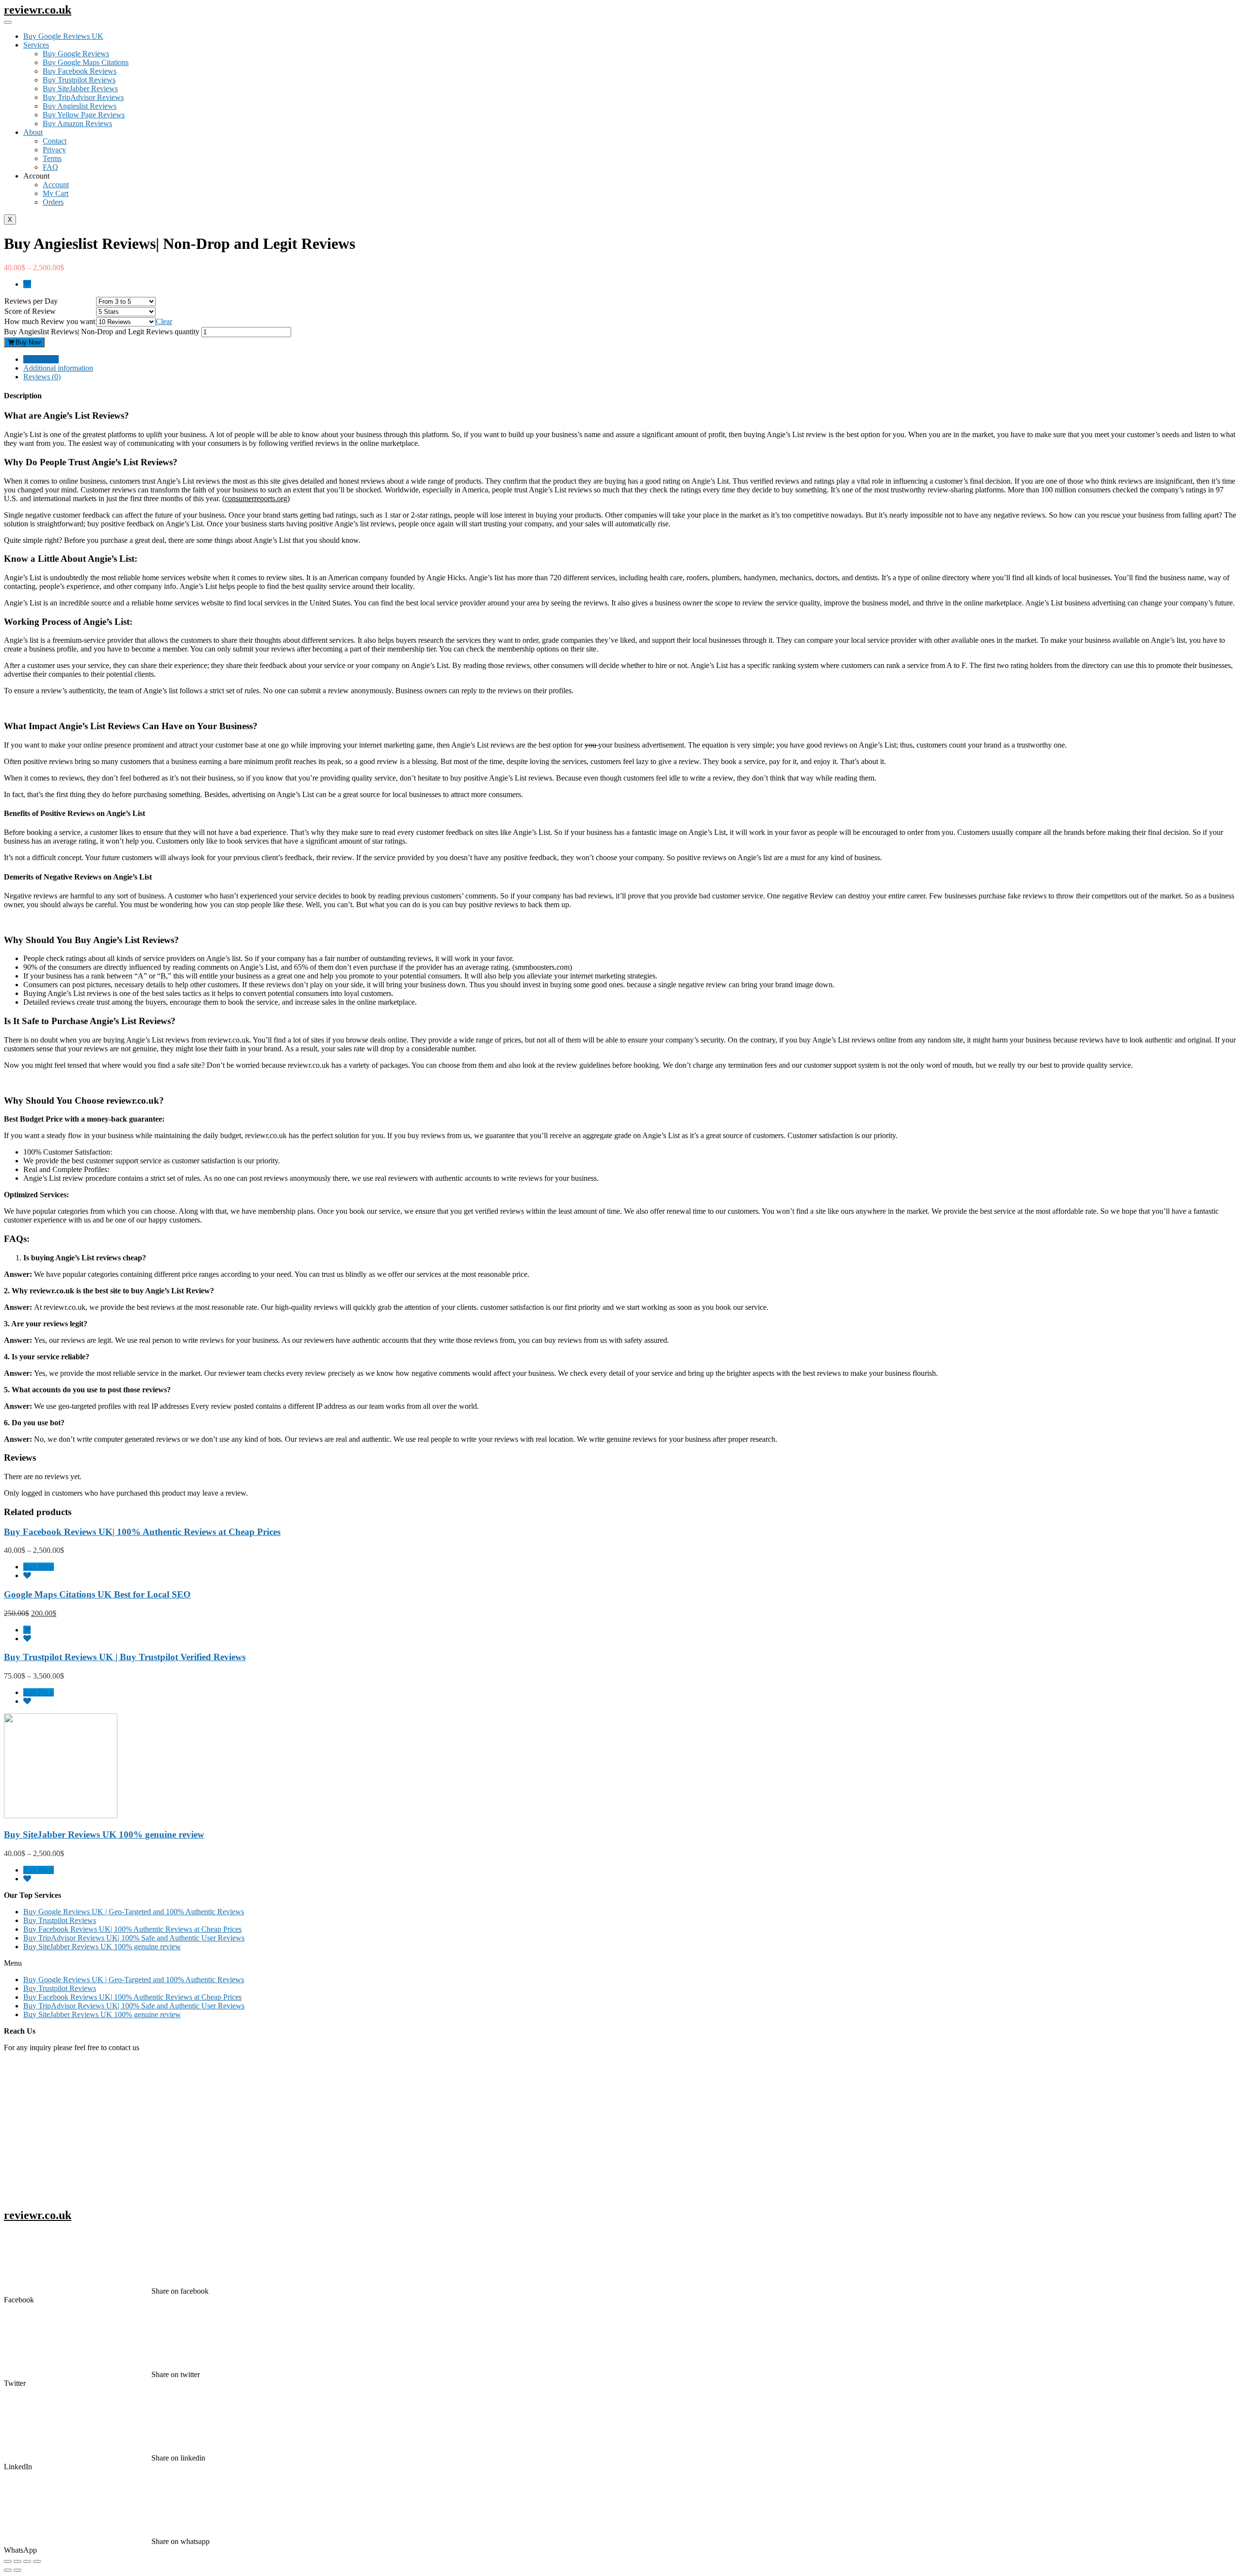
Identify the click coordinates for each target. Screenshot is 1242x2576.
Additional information (58, 368)
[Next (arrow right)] (17, 2570)
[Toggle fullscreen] (27, 2561)
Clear (164, 321)
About (33, 132)
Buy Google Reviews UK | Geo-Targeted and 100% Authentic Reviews (134, 1912)
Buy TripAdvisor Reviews (83, 97)
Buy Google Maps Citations (86, 62)
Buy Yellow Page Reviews (84, 115)
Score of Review (30, 311)
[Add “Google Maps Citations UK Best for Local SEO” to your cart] (27, 1630)
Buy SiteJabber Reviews (80, 89)
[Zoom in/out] (37, 2561)
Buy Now (27, 342)
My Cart (56, 193)
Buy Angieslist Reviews (80, 106)
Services (36, 45)
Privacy (54, 150)
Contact (55, 141)
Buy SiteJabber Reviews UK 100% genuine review (104, 1834)
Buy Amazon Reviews (77, 123)
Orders (53, 202)
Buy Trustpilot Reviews (79, 80)
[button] (621, 1963)
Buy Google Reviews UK (63, 36)
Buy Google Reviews (76, 54)
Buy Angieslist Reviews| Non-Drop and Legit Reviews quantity (102, 332)
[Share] (17, 2561)
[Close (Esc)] (8, 2561)
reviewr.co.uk (38, 10)
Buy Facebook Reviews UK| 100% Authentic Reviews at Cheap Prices (142, 1532)
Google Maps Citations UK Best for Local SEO (97, 1594)
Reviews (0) (42, 377)
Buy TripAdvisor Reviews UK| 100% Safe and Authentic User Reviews (134, 1938)
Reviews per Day (31, 301)
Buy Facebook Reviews (80, 71)
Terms (52, 158)
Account (56, 185)
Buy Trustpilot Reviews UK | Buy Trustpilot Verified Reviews (125, 1657)
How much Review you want (50, 321)
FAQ (50, 167)
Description (41, 359)
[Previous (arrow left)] (8, 2570)
